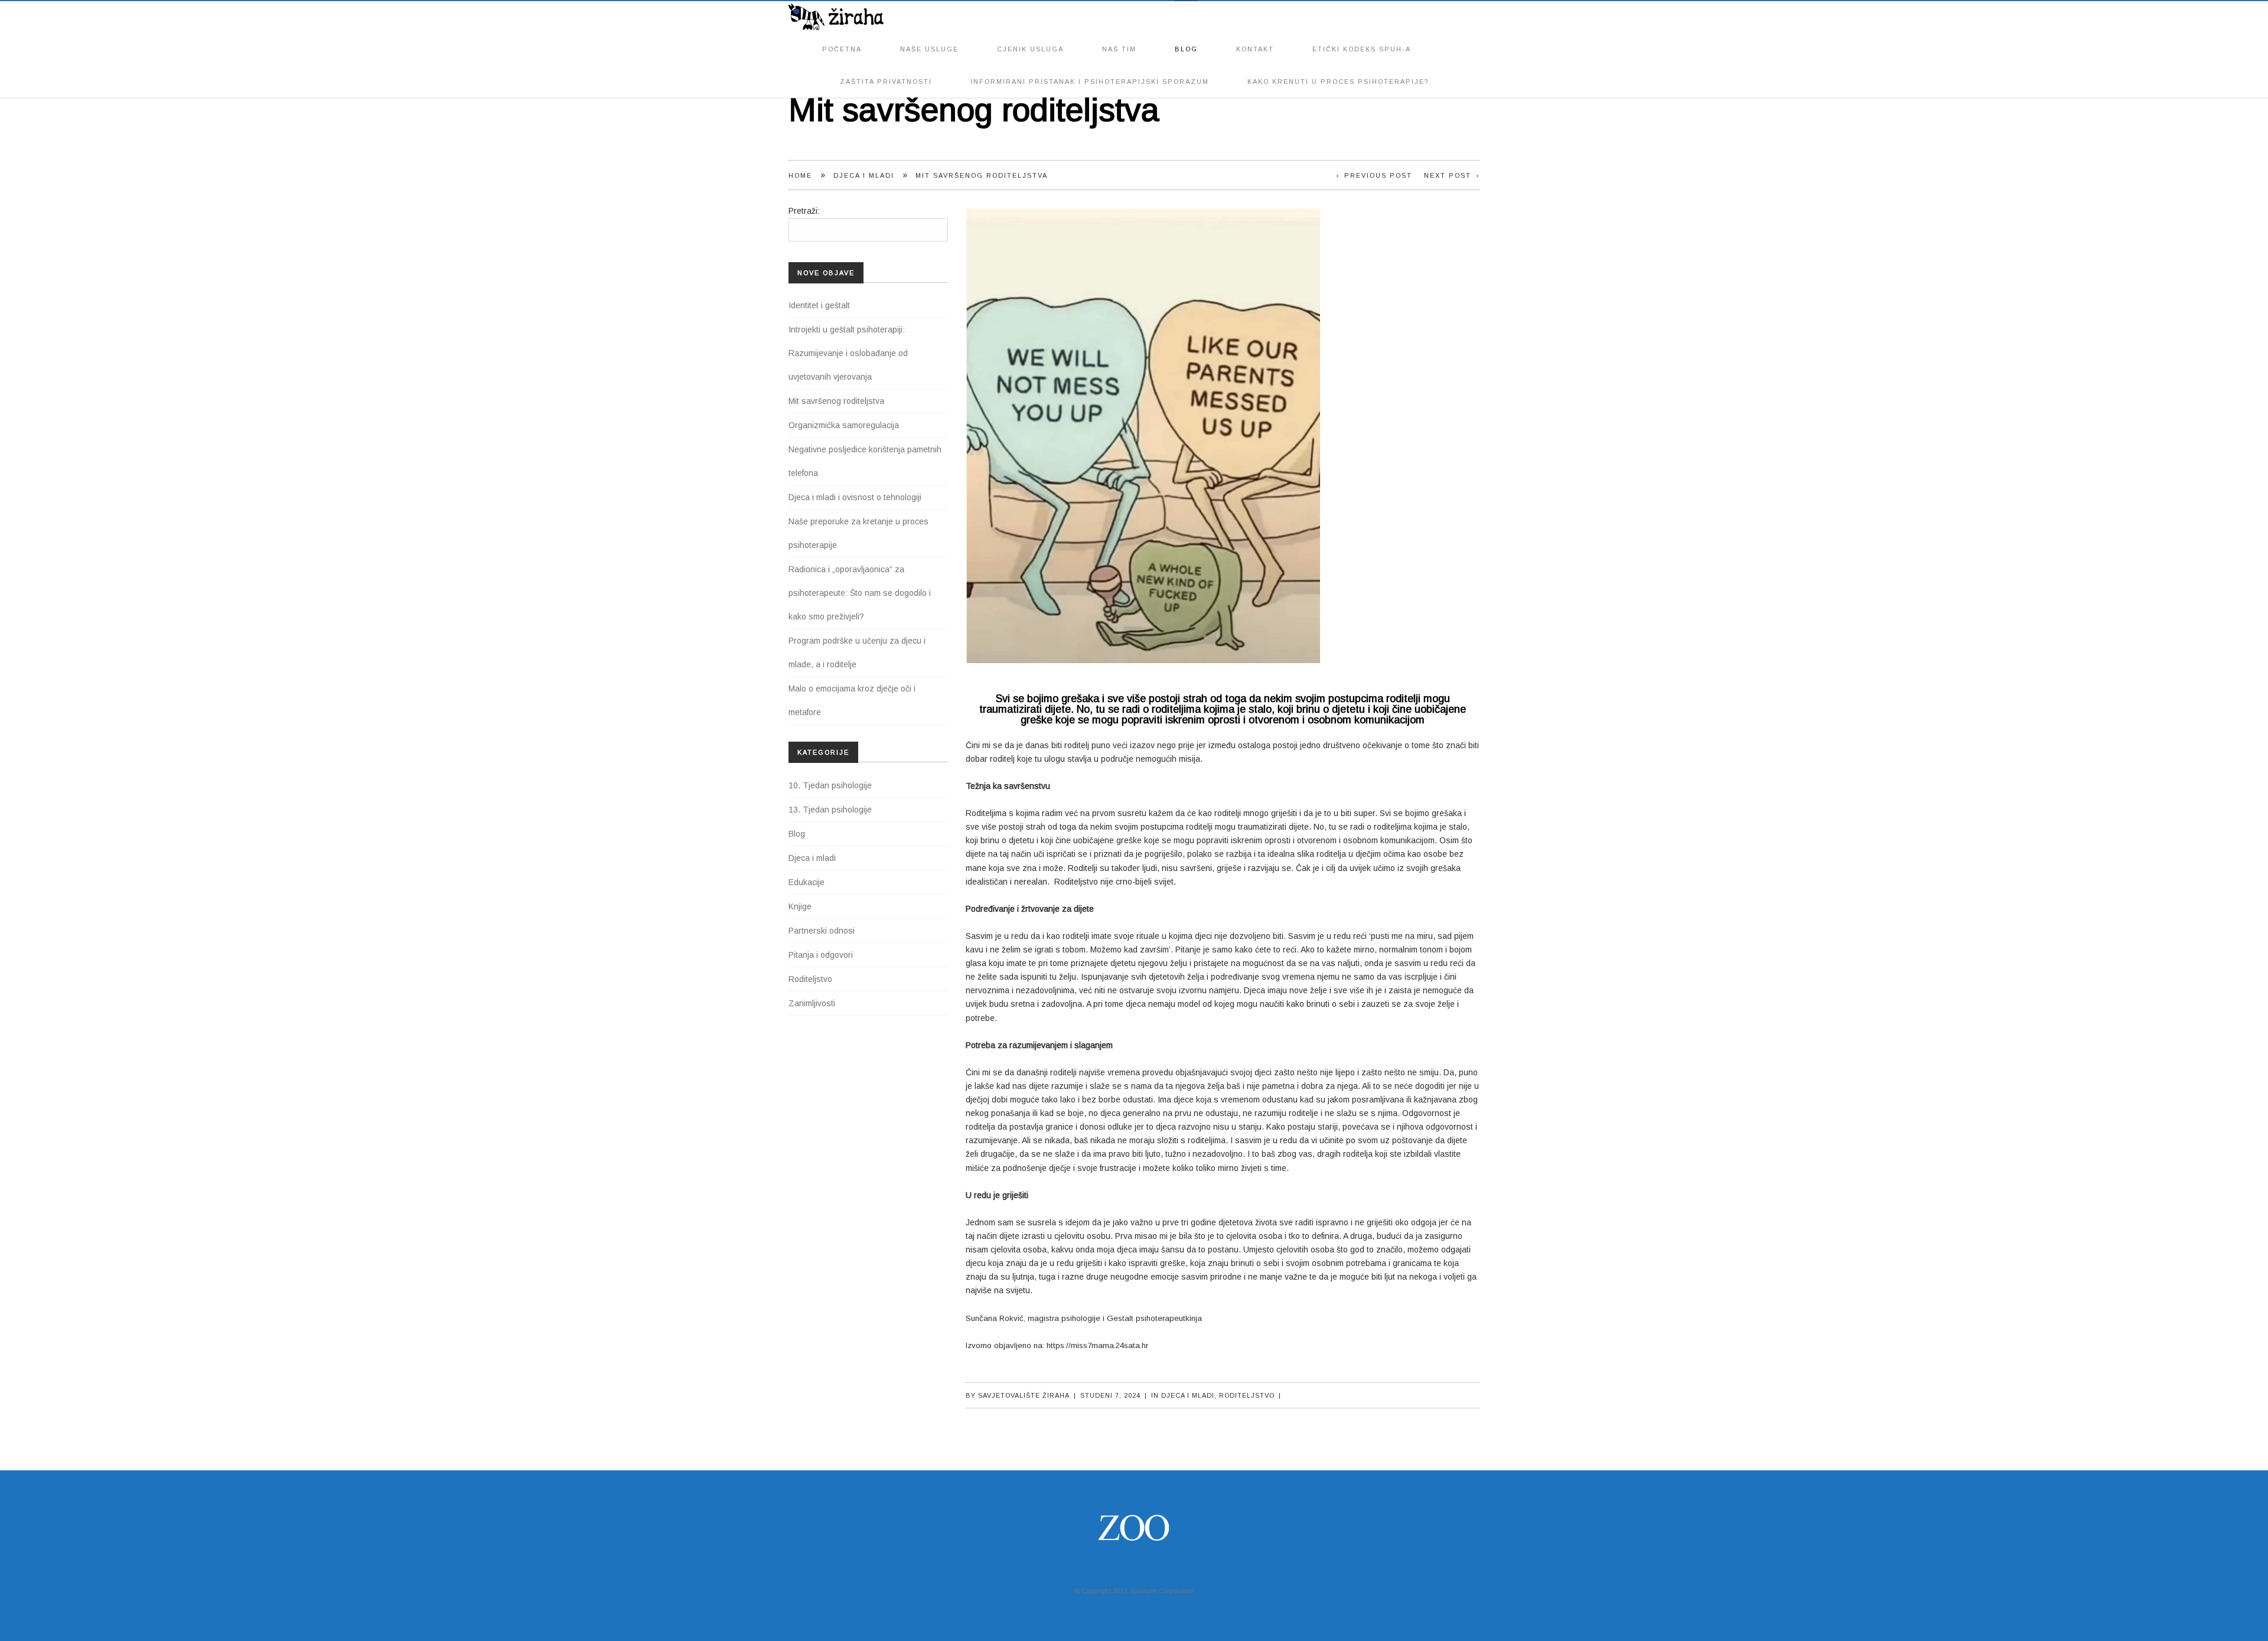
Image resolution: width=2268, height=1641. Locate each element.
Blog (1186, 37)
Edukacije (806, 882)
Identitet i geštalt (819, 305)
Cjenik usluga (1030, 37)
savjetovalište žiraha (1024, 1395)
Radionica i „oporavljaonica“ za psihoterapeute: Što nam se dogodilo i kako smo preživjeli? (860, 593)
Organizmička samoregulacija (844, 425)
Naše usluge (929, 37)
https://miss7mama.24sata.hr (1097, 1345)
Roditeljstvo (1247, 1395)
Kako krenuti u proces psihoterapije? (1338, 69)
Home (800, 175)
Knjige (800, 906)
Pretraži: (804, 211)
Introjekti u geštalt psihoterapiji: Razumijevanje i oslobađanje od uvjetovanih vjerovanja (848, 353)
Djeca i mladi (864, 175)
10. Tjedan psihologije (830, 785)
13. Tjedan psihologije (830, 810)
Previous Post (1378, 175)
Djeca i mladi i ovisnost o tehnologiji (855, 497)
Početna (842, 37)
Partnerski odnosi (822, 931)
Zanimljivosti (812, 1003)
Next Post (1448, 175)
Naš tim (1119, 37)
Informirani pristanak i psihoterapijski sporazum (1090, 69)
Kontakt (1255, 37)
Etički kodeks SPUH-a (1362, 37)
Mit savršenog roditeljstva (836, 401)
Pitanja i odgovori (821, 955)
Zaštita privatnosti (886, 69)
